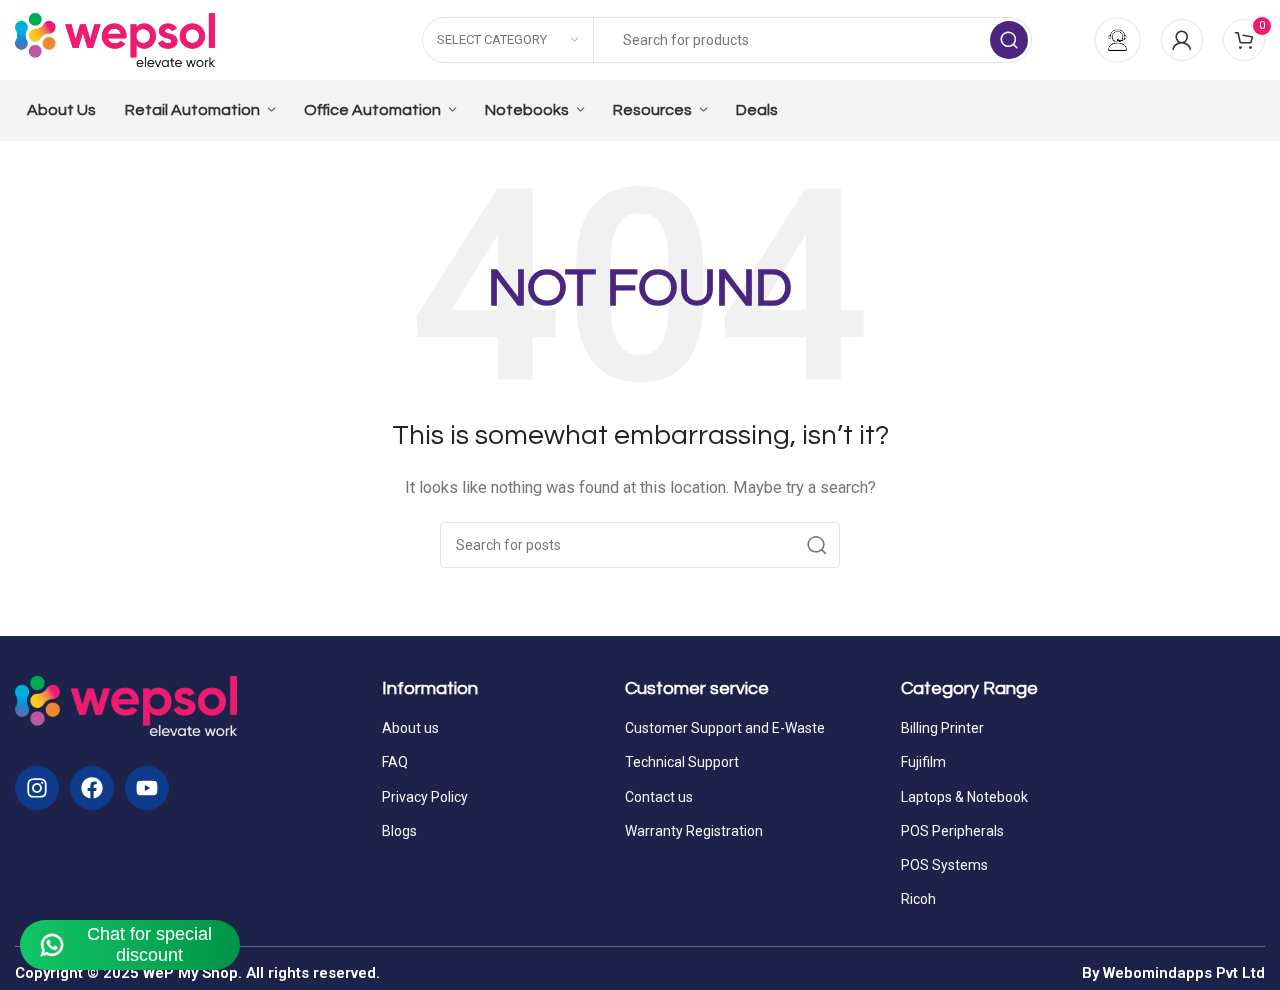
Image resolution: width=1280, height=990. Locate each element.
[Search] (1009, 40)
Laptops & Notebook (964, 797)
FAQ (395, 762)
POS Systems (944, 865)
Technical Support (682, 762)
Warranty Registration (694, 831)
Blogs (399, 831)
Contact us (659, 797)
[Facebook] (92, 788)
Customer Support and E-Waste (725, 728)
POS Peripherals (952, 831)
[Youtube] (147, 788)
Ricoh (918, 899)
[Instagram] (37, 788)
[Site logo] (115, 39)
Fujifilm (923, 762)
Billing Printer (942, 728)
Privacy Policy (425, 797)
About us (410, 728)
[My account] (1182, 40)
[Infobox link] (1106, 40)
